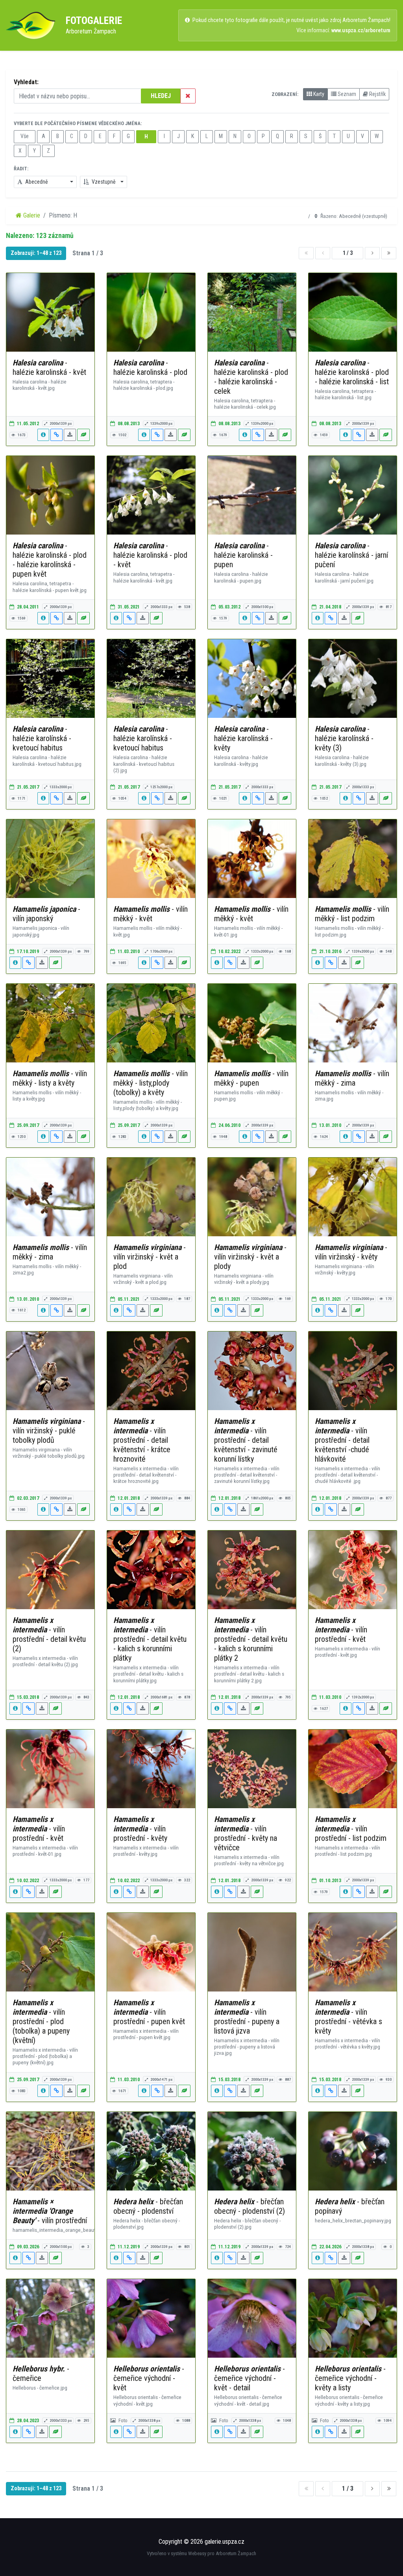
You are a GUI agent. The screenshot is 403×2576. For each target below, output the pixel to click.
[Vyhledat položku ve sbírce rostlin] (83, 435)
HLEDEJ (161, 96)
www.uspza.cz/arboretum (361, 30)
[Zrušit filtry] (188, 96)
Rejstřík (377, 94)
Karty (318, 94)
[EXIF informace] (43, 435)
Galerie (31, 215)
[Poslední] (389, 253)
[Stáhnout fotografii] (70, 435)
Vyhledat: (26, 82)
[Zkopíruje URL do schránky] (56, 435)
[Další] (372, 253)
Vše (25, 136)
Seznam (346, 94)
